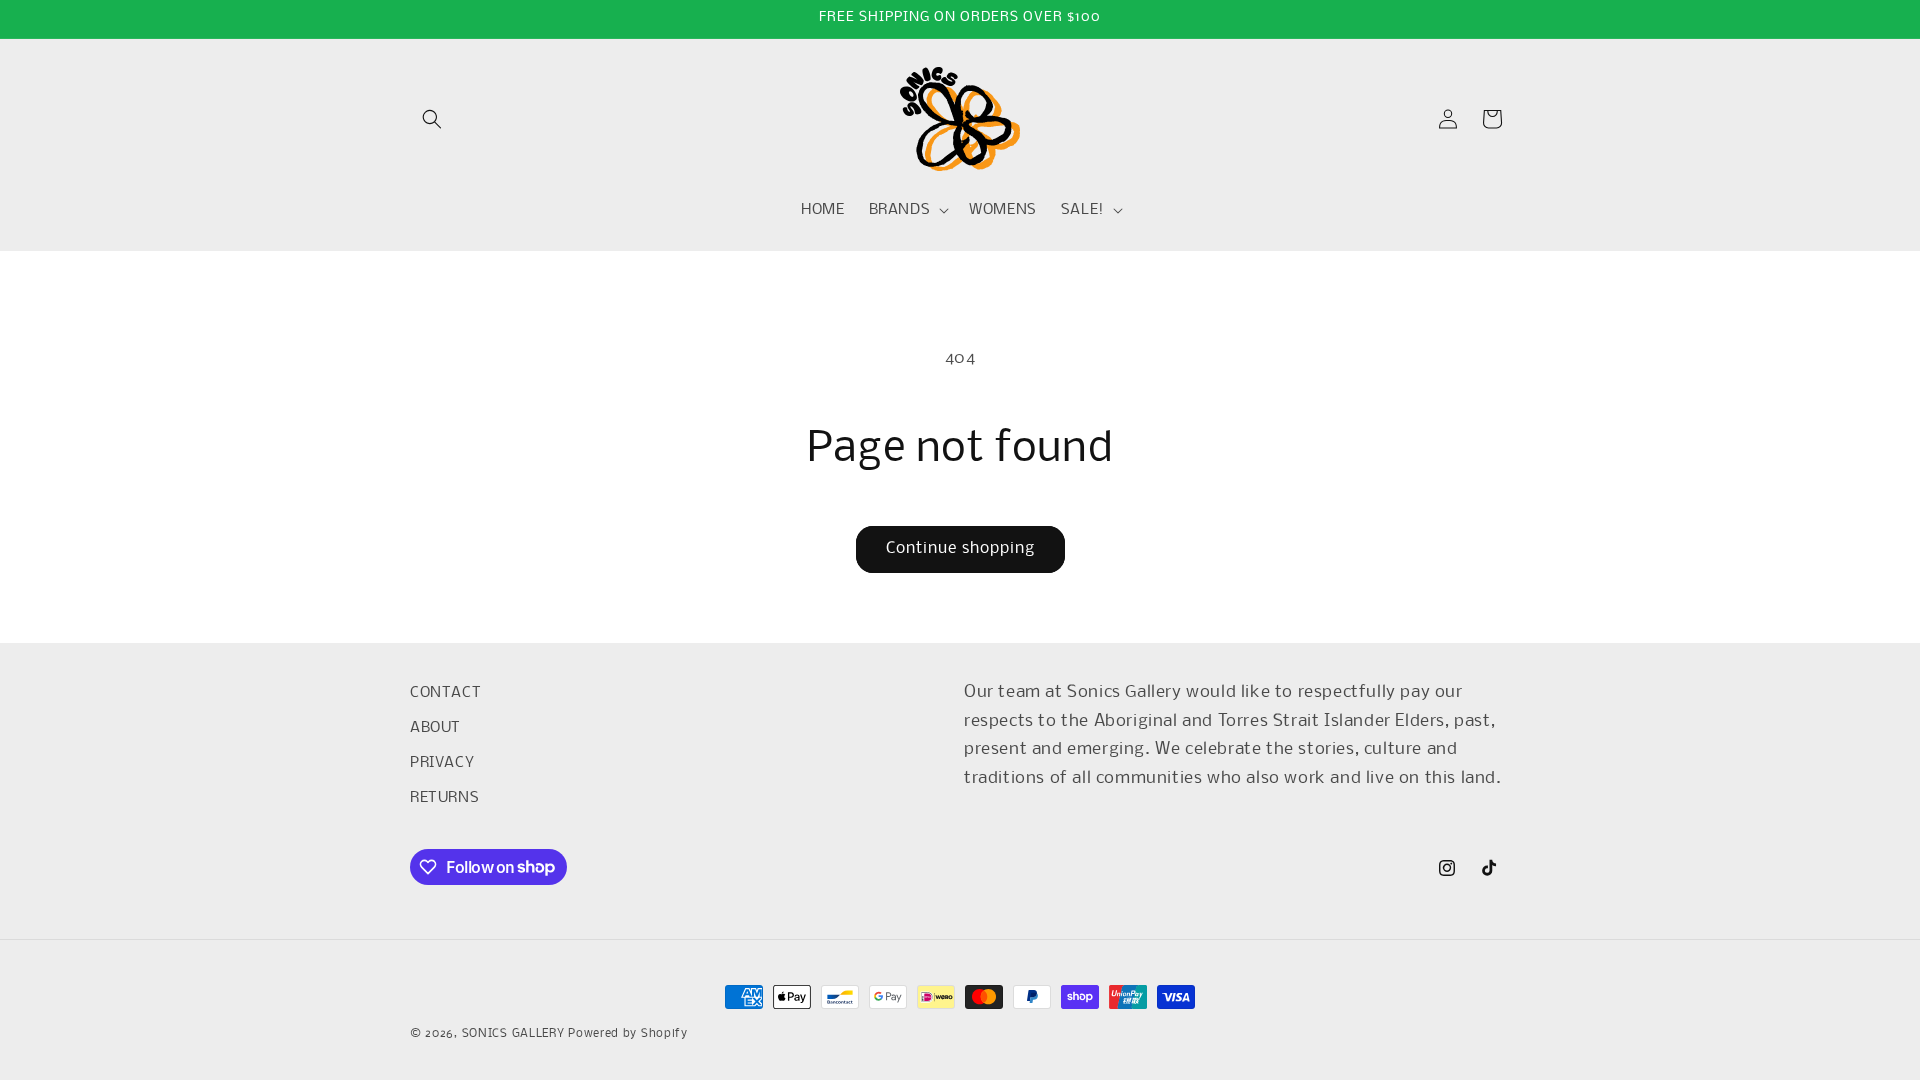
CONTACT (445, 693)
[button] (432, 119)
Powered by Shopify (628, 1034)
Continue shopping (960, 548)
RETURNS (444, 798)
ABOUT (435, 728)
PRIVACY (442, 763)
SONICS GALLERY (513, 1034)
